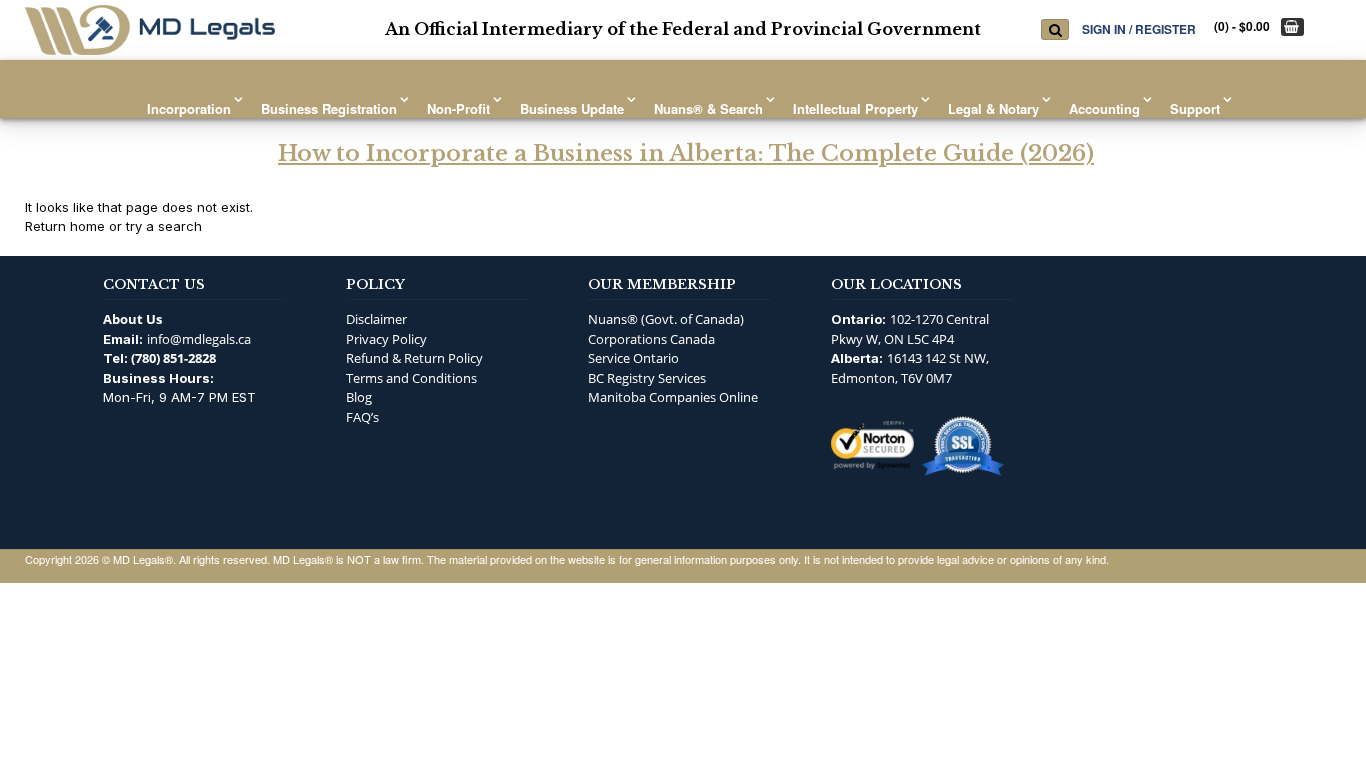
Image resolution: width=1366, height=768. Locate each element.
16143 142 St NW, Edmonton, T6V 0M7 (910, 368)
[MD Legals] (150, 30)
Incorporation (189, 108)
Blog (359, 397)
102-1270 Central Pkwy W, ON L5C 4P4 (910, 329)
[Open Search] (1055, 29)
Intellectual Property (855, 108)
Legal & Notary (993, 108)
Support (1195, 108)
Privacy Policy (386, 339)
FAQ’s (362, 417)
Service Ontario (633, 358)
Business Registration (329, 108)
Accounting (1104, 108)
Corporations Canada (651, 339)
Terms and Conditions (411, 378)
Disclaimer (376, 319)
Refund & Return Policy (414, 358)
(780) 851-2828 (173, 358)
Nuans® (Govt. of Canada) (666, 319)
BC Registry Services (647, 378)
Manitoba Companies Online (673, 397)
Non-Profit (458, 108)
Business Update (572, 108)
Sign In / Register (1139, 28)
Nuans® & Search (708, 108)
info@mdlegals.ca (199, 339)
